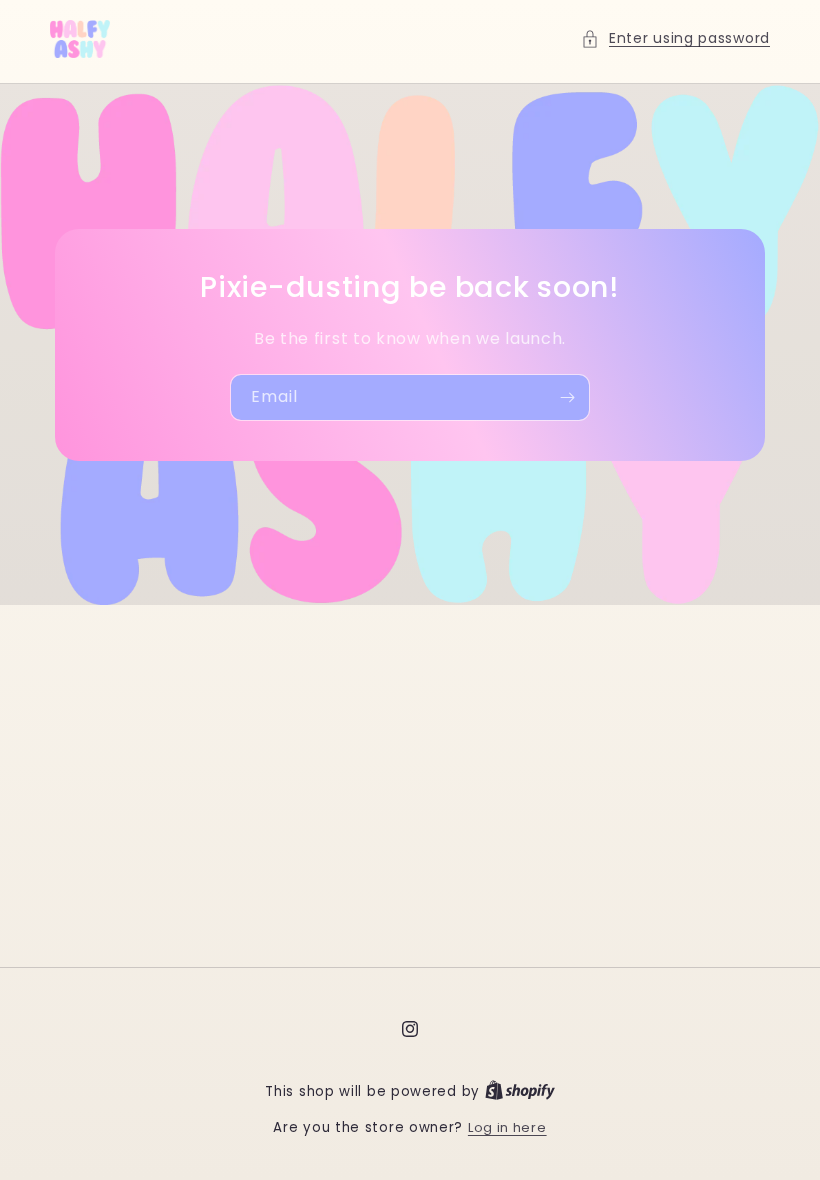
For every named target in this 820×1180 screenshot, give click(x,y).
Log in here (507, 1127)
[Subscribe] (567, 397)
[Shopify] (520, 1091)
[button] (675, 38)
